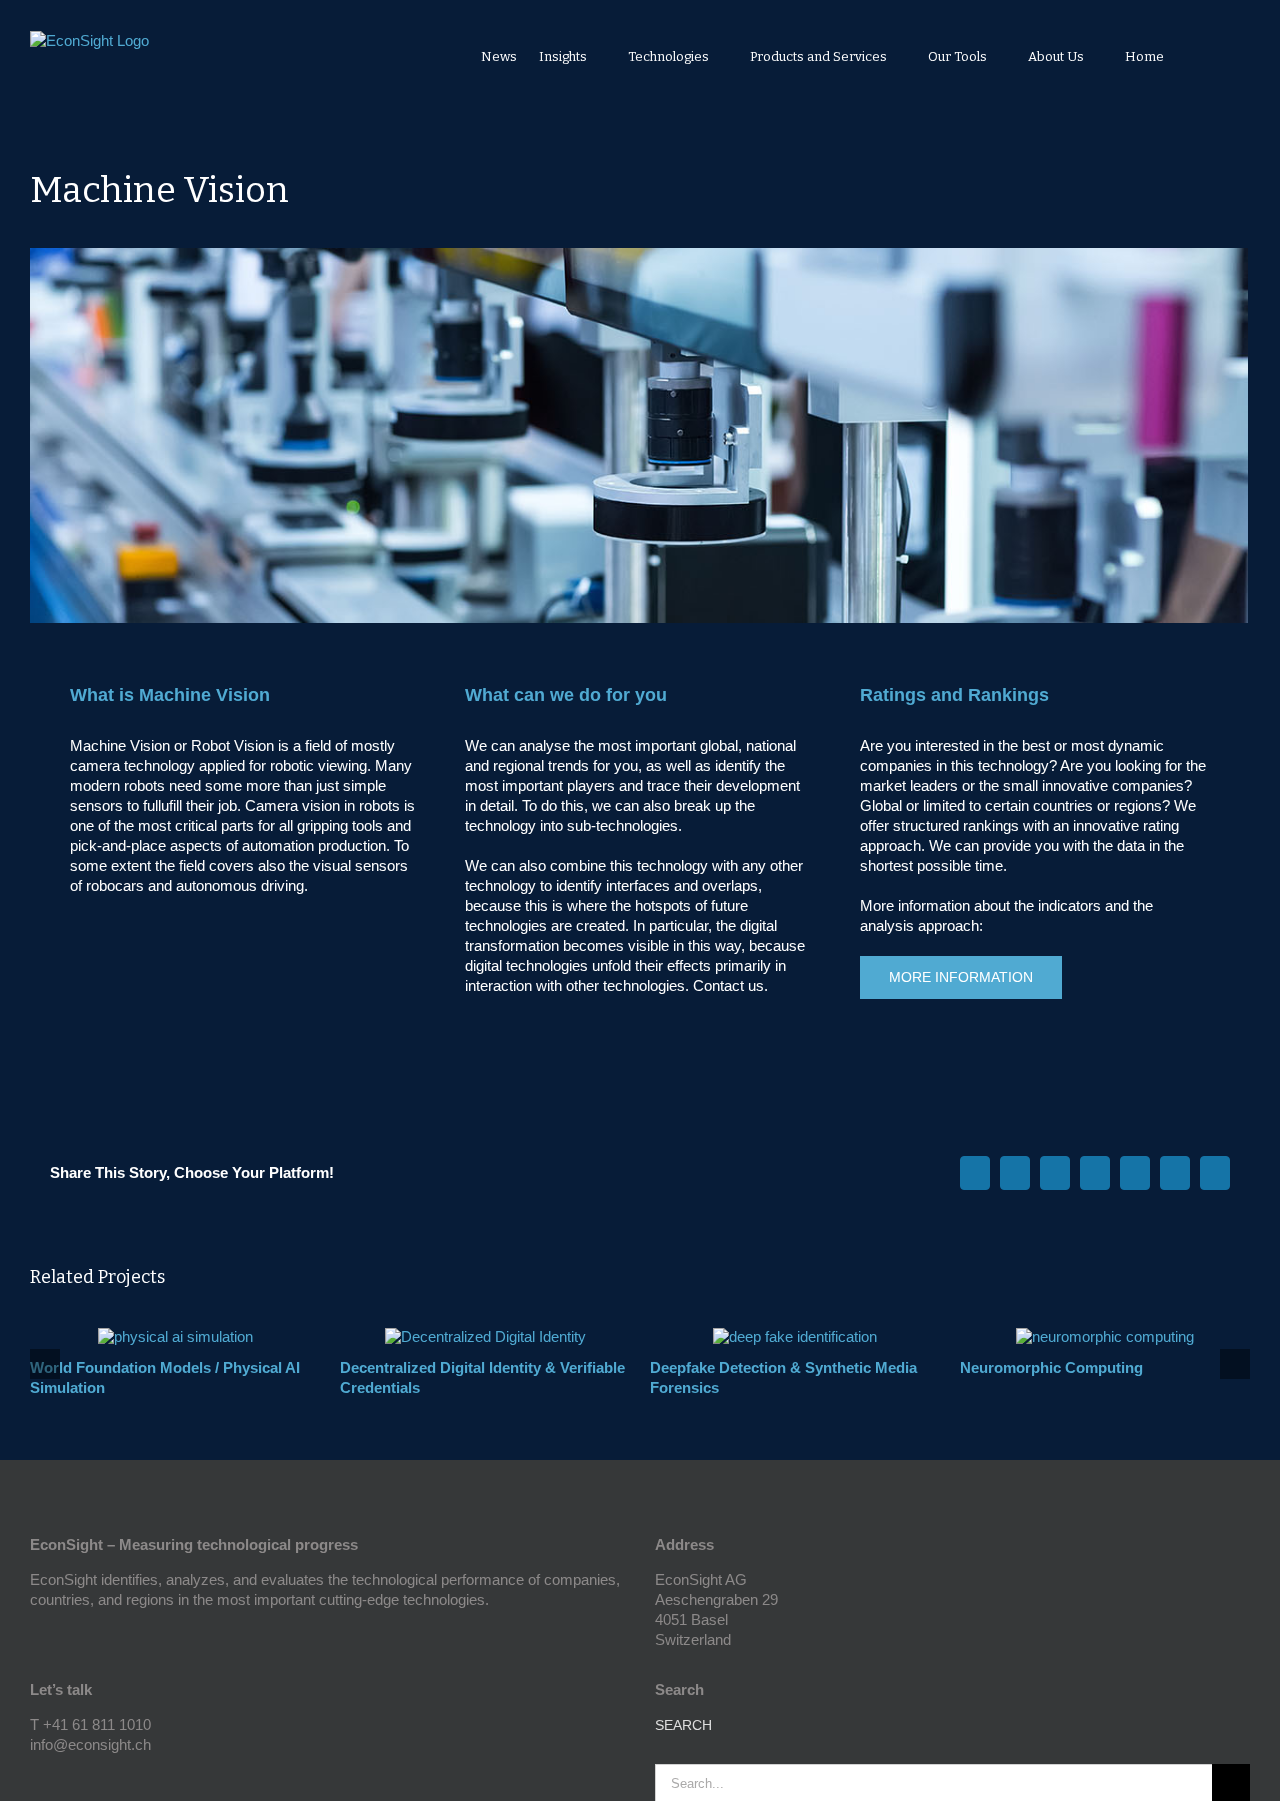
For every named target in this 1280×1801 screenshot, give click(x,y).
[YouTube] (36, 1780)
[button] (1223, 56)
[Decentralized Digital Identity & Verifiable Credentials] (485, 1336)
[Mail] (90, 1780)
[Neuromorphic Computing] (1105, 1336)
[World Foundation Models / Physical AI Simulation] (175, 1336)
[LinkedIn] (63, 1780)
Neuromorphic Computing (1051, 1367)
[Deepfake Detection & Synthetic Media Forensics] (795, 1336)
